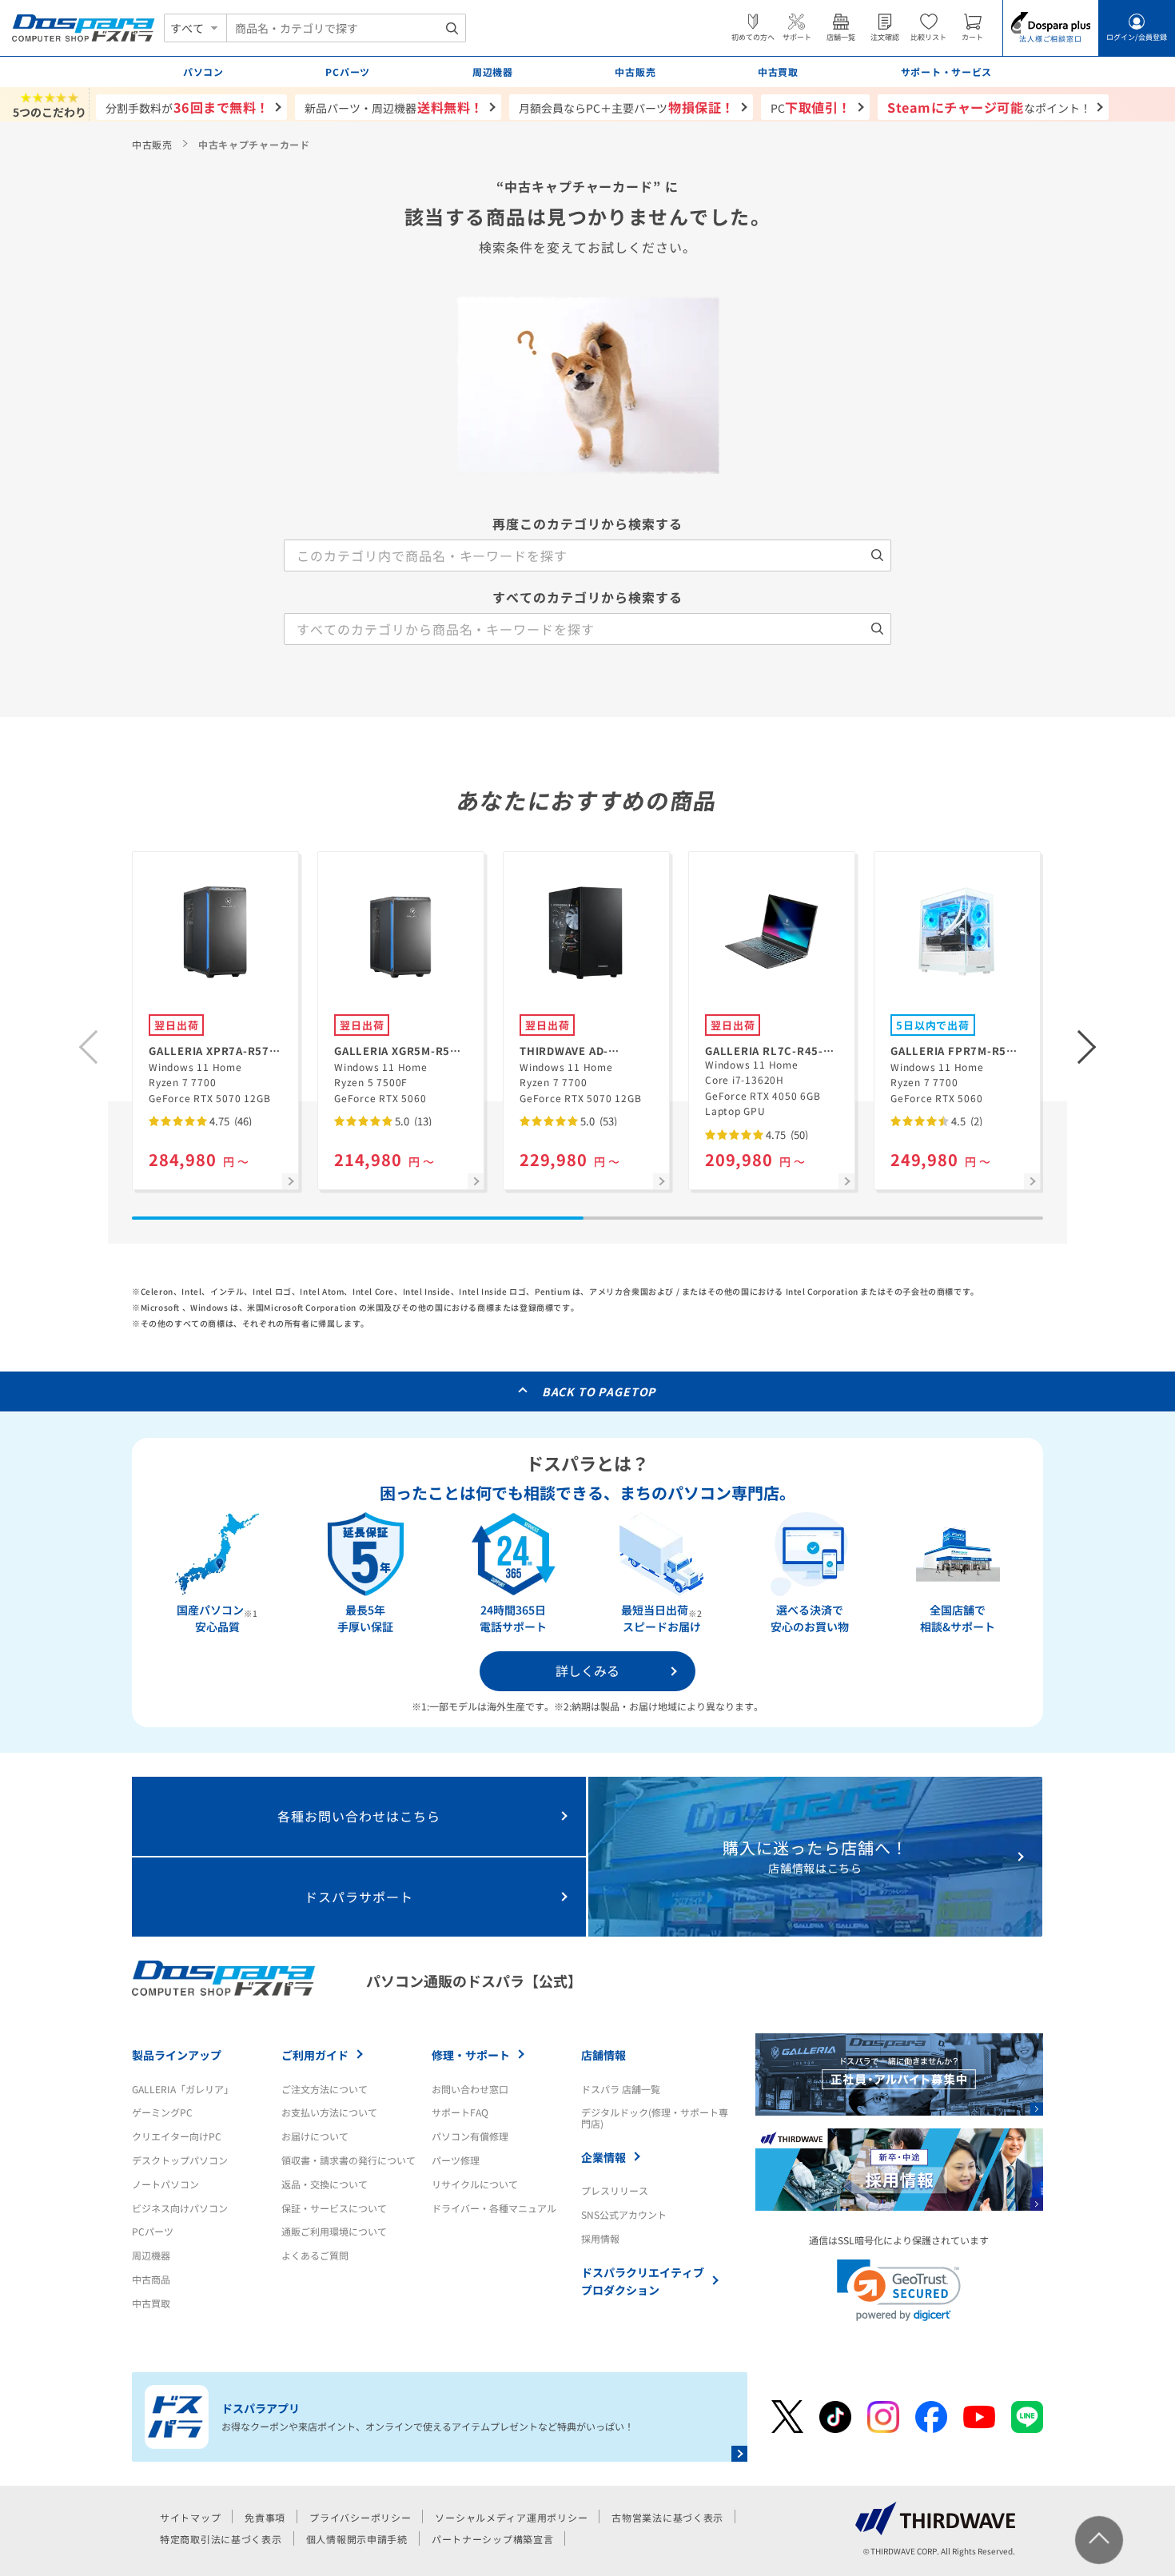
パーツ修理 (456, 2160)
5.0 (412, 1121)
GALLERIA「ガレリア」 (183, 2089)
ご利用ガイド (315, 2055)
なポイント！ (989, 107)
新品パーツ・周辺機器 (394, 107)
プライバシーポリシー (360, 2517)
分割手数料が (187, 107)
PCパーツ (153, 2231)
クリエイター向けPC (177, 2136)
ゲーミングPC (162, 2112)
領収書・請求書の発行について (349, 2160)
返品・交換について (325, 2184)
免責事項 (265, 2517)
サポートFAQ (460, 2112)
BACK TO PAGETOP (599, 1392)
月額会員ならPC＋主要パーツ (626, 107)
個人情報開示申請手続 (357, 2539)
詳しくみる (587, 1670)
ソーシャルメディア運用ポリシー (511, 2517)
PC (811, 107)
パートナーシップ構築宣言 (493, 2539)
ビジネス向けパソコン (180, 2208)
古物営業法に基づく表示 (667, 2517)
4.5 (966, 1121)
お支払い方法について (329, 2112)
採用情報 (600, 2238)
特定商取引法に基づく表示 (221, 2539)
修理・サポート (471, 2055)
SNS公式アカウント (624, 2214)
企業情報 (603, 2157)
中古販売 (152, 144)
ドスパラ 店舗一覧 (621, 2089)
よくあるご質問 (315, 2255)
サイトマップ (190, 2517)
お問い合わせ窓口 (470, 2089)
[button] (1087, 1047)
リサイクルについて (475, 2184)
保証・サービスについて (334, 2208)
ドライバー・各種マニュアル (494, 2208)
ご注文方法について (325, 2089)
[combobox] (346, 28)
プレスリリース (615, 2190)
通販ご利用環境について (334, 2231)
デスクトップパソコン (180, 2160)
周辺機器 (151, 2255)
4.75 (229, 1121)
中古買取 (151, 2303)
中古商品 (151, 2279)
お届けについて (315, 2136)
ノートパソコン (165, 2184)
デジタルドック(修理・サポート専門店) (655, 2118)
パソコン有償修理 (470, 2136)
